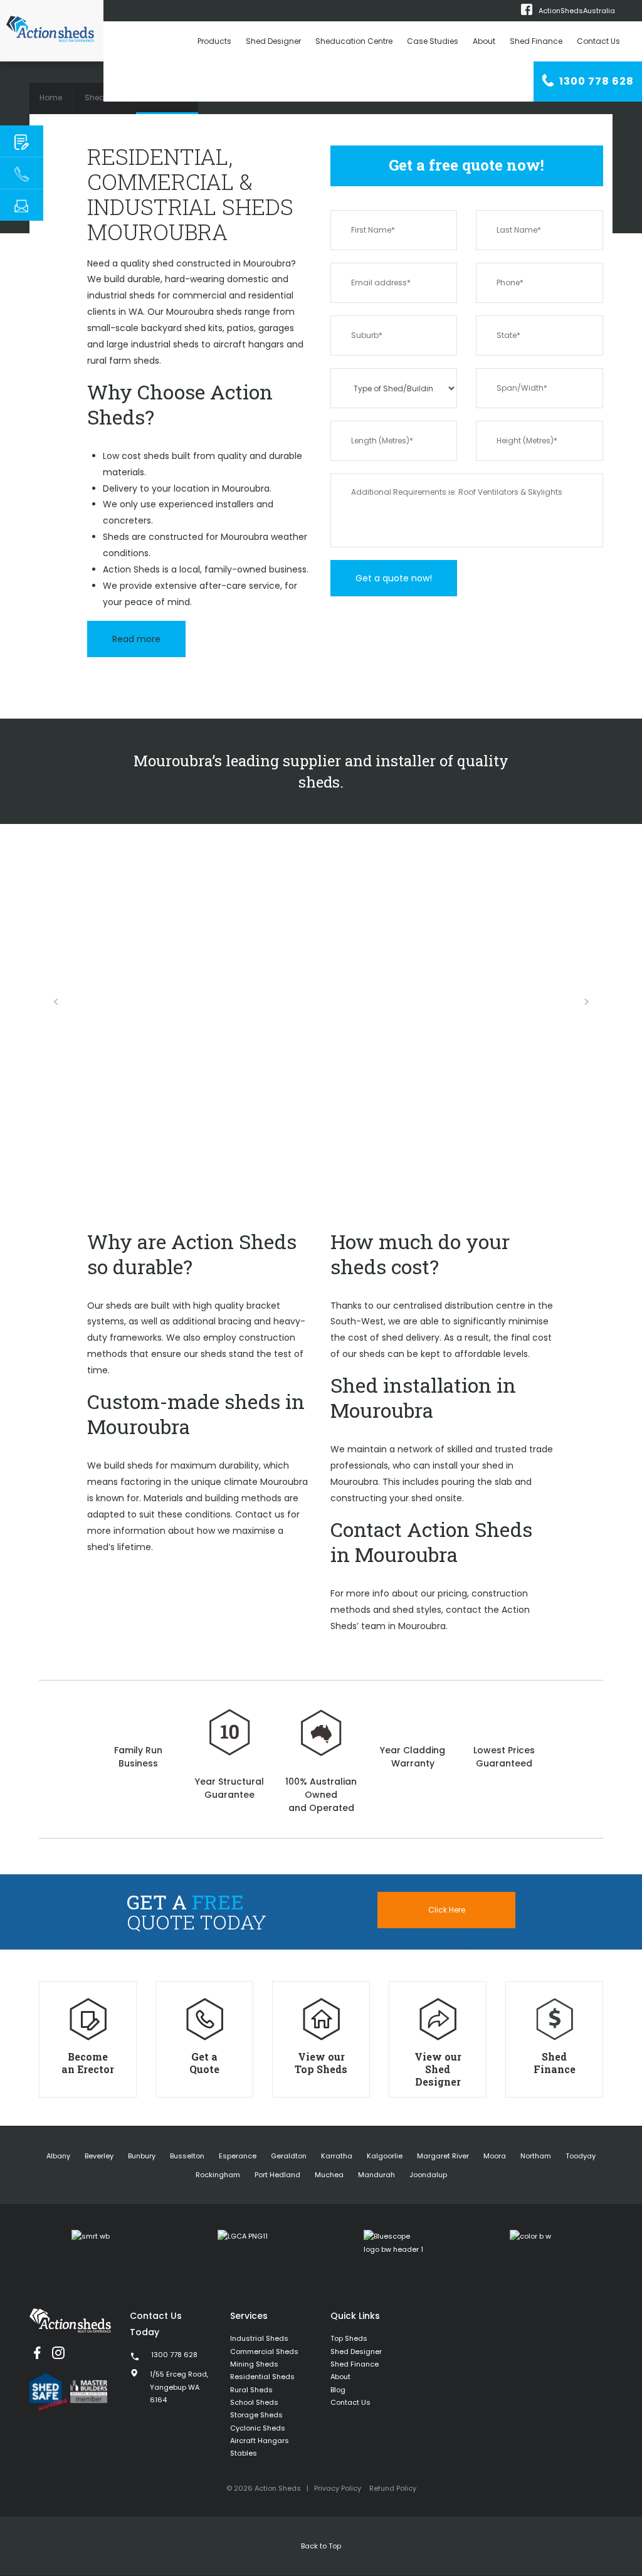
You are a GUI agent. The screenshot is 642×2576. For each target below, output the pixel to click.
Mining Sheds (254, 2364)
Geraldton (289, 2156)
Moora (495, 2156)
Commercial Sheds (264, 2352)
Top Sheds (349, 2338)
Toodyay (581, 2156)
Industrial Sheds (259, 2338)
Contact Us (598, 41)
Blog (338, 2390)
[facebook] (37, 2353)
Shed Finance (536, 41)
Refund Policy (393, 2488)
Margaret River (443, 2156)
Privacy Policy (338, 2488)
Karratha (337, 2156)
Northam (536, 2156)
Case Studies (433, 41)
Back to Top (321, 2546)
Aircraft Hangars (260, 2441)
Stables (244, 2453)
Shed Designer (273, 41)
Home (51, 98)
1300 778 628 (595, 81)
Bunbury (142, 2156)
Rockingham (218, 2175)
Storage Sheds (256, 2415)
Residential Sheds (262, 2377)
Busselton (187, 2156)
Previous (56, 1002)
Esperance (238, 2156)
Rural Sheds (251, 2390)
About (484, 41)
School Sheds (254, 2402)
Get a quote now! (394, 578)
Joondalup (428, 2175)
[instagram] (58, 2353)
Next (586, 1002)
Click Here (447, 1910)
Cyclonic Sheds (258, 2428)
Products (214, 41)
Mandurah (376, 2175)
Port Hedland (277, 2175)
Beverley (99, 2156)
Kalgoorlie (385, 2156)
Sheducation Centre (354, 41)
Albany (58, 2156)
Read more (136, 639)
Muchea (329, 2175)
